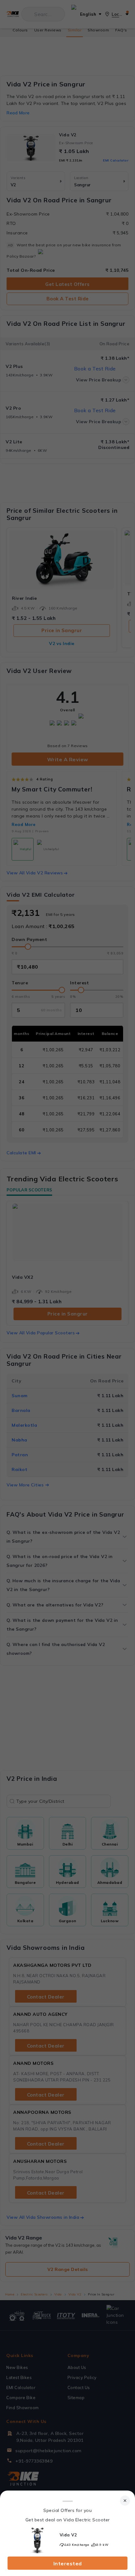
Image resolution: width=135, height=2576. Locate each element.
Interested (68, 2563)
